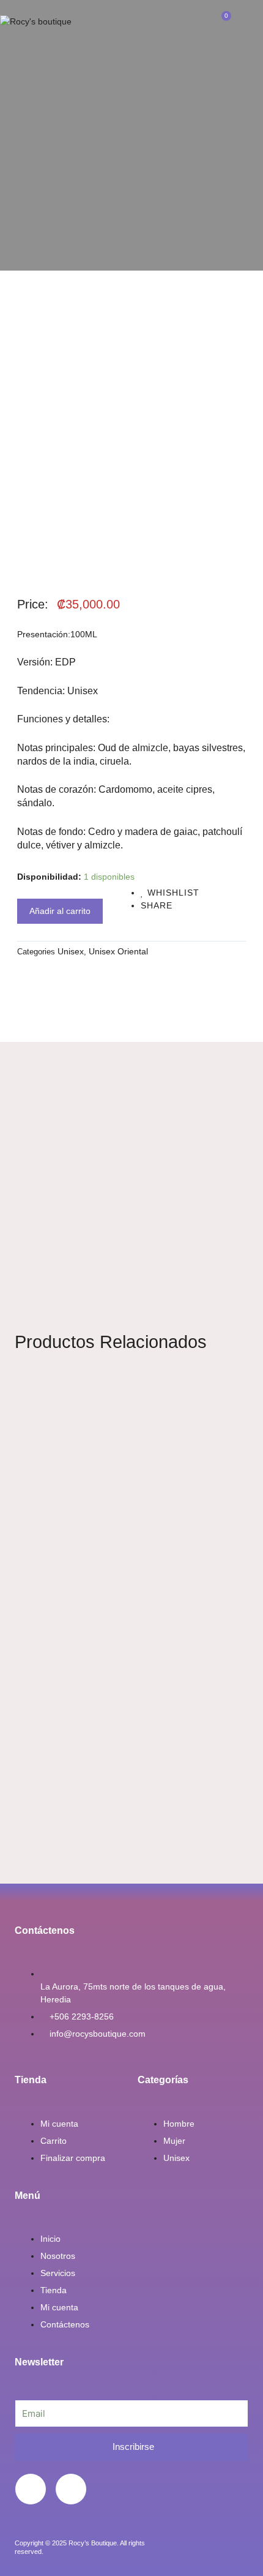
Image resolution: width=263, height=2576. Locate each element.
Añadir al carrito (60, 911)
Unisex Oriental (118, 951)
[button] (131, 22)
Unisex (71, 951)
